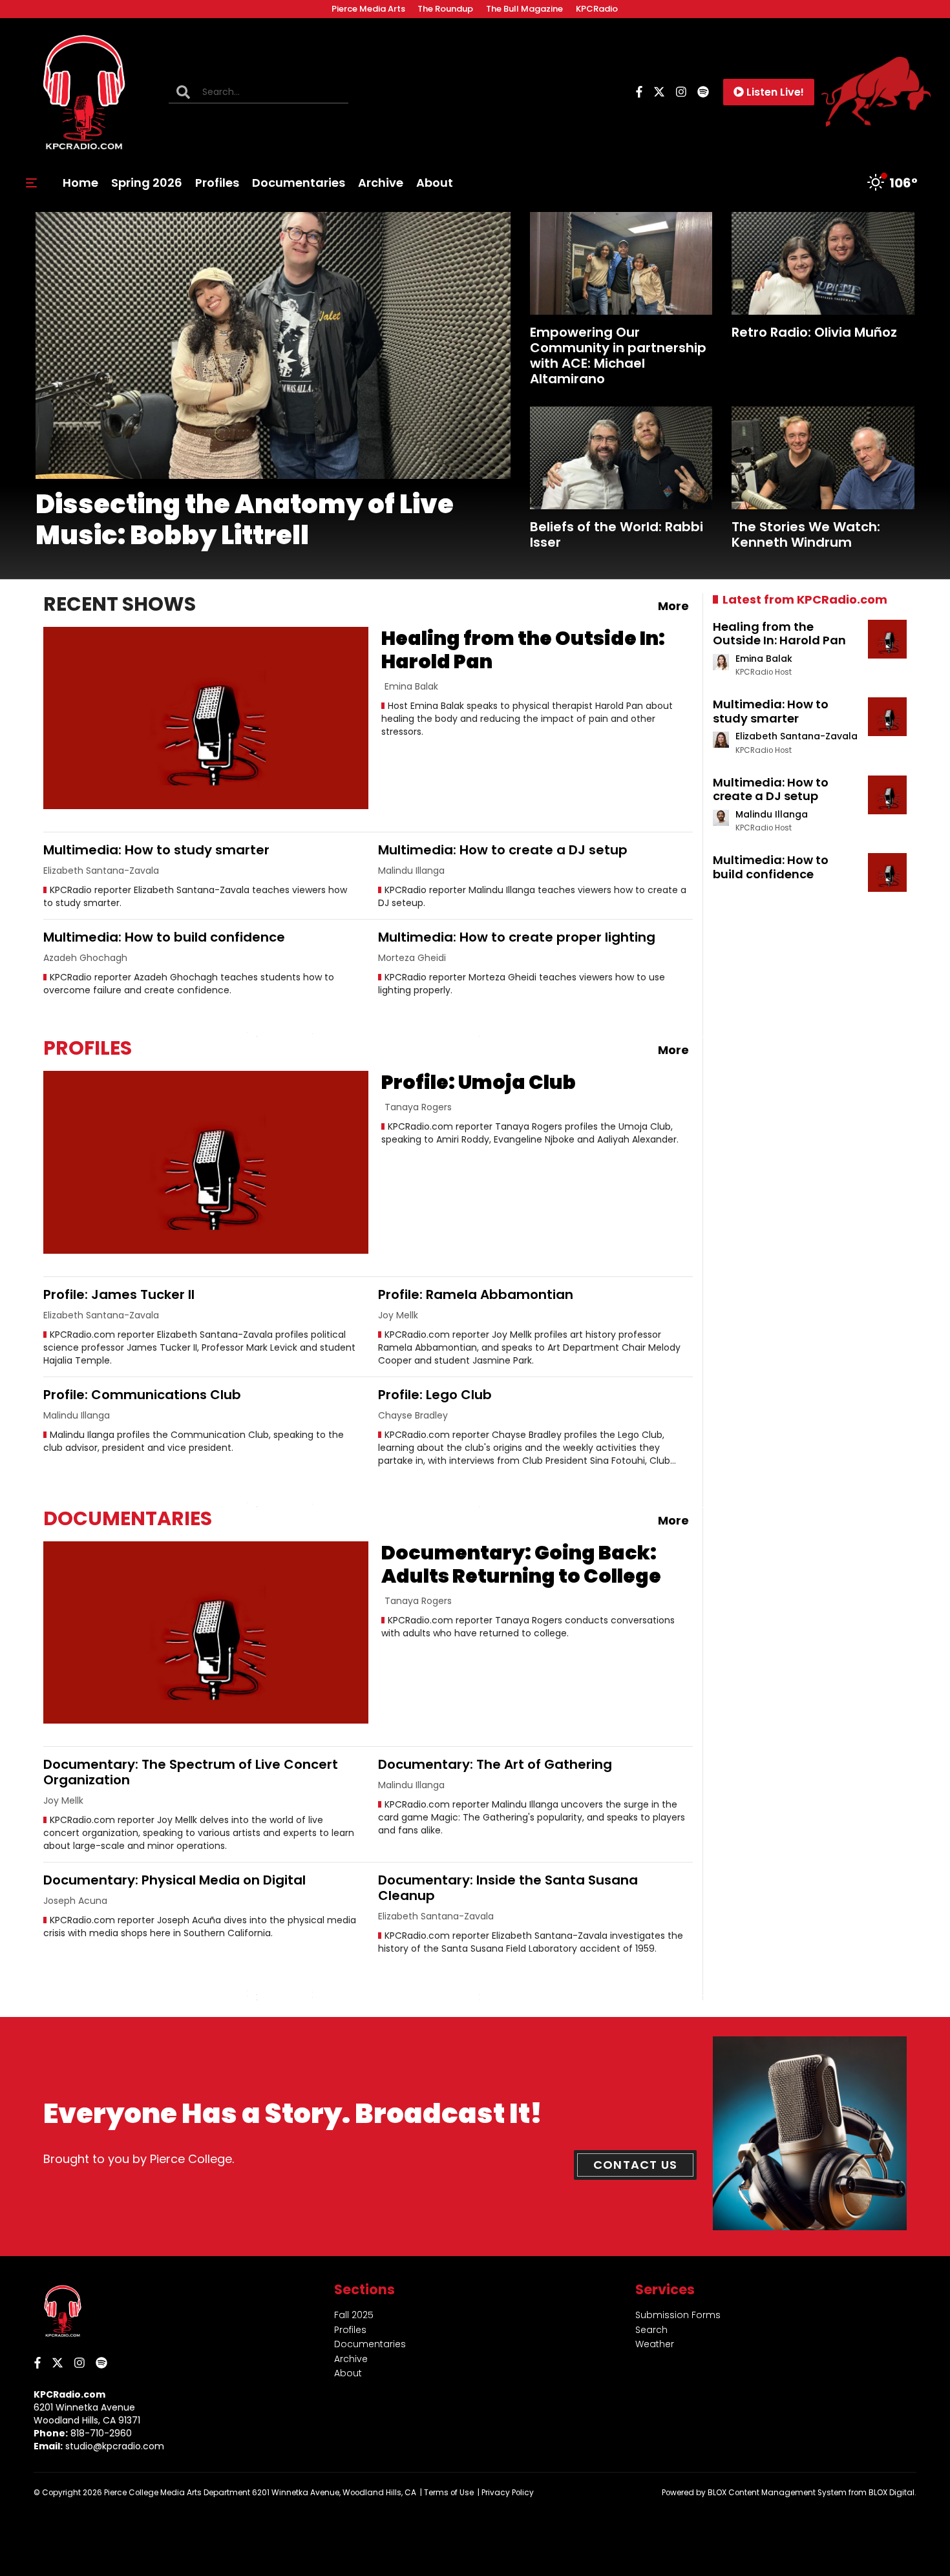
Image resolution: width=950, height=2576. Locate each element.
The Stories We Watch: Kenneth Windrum (806, 534)
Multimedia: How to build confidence (164, 937)
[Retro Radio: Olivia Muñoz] (823, 263)
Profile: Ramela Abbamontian (476, 1294)
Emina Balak (764, 659)
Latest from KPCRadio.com (805, 599)
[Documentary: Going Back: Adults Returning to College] (206, 1633)
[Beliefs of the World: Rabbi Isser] (621, 458)
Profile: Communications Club (142, 1395)
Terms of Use (449, 2493)
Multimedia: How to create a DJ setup (503, 850)
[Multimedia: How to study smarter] (887, 717)
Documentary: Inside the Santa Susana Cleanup (508, 1888)
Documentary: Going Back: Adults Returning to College (521, 1564)
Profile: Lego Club (435, 1395)
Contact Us (635, 2165)
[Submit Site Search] (183, 92)
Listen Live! (775, 92)
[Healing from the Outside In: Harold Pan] (206, 718)
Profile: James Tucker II (119, 1294)
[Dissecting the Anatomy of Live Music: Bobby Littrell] (273, 345)
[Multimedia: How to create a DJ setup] (887, 795)
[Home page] (84, 92)
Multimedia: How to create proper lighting (517, 937)
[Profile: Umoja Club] (206, 1162)
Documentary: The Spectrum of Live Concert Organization (191, 1772)
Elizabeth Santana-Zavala (797, 736)
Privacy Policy (508, 2493)
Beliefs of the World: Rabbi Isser (617, 534)
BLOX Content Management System (777, 2493)
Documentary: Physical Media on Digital (174, 1880)
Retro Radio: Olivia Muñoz (814, 332)
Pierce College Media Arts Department (177, 2493)
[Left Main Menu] (31, 183)
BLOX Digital (892, 2493)
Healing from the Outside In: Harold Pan (523, 650)
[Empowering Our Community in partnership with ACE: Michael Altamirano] (621, 263)
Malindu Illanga (772, 814)
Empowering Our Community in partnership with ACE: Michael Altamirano (618, 355)
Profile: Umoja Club (479, 1082)
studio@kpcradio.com (115, 2446)
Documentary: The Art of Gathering (495, 1764)
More (673, 606)
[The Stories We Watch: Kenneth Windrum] (823, 458)
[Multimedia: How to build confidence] (887, 872)
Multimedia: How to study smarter (156, 850)
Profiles (88, 1048)
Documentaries (128, 1518)
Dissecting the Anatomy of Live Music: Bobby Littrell (245, 520)
